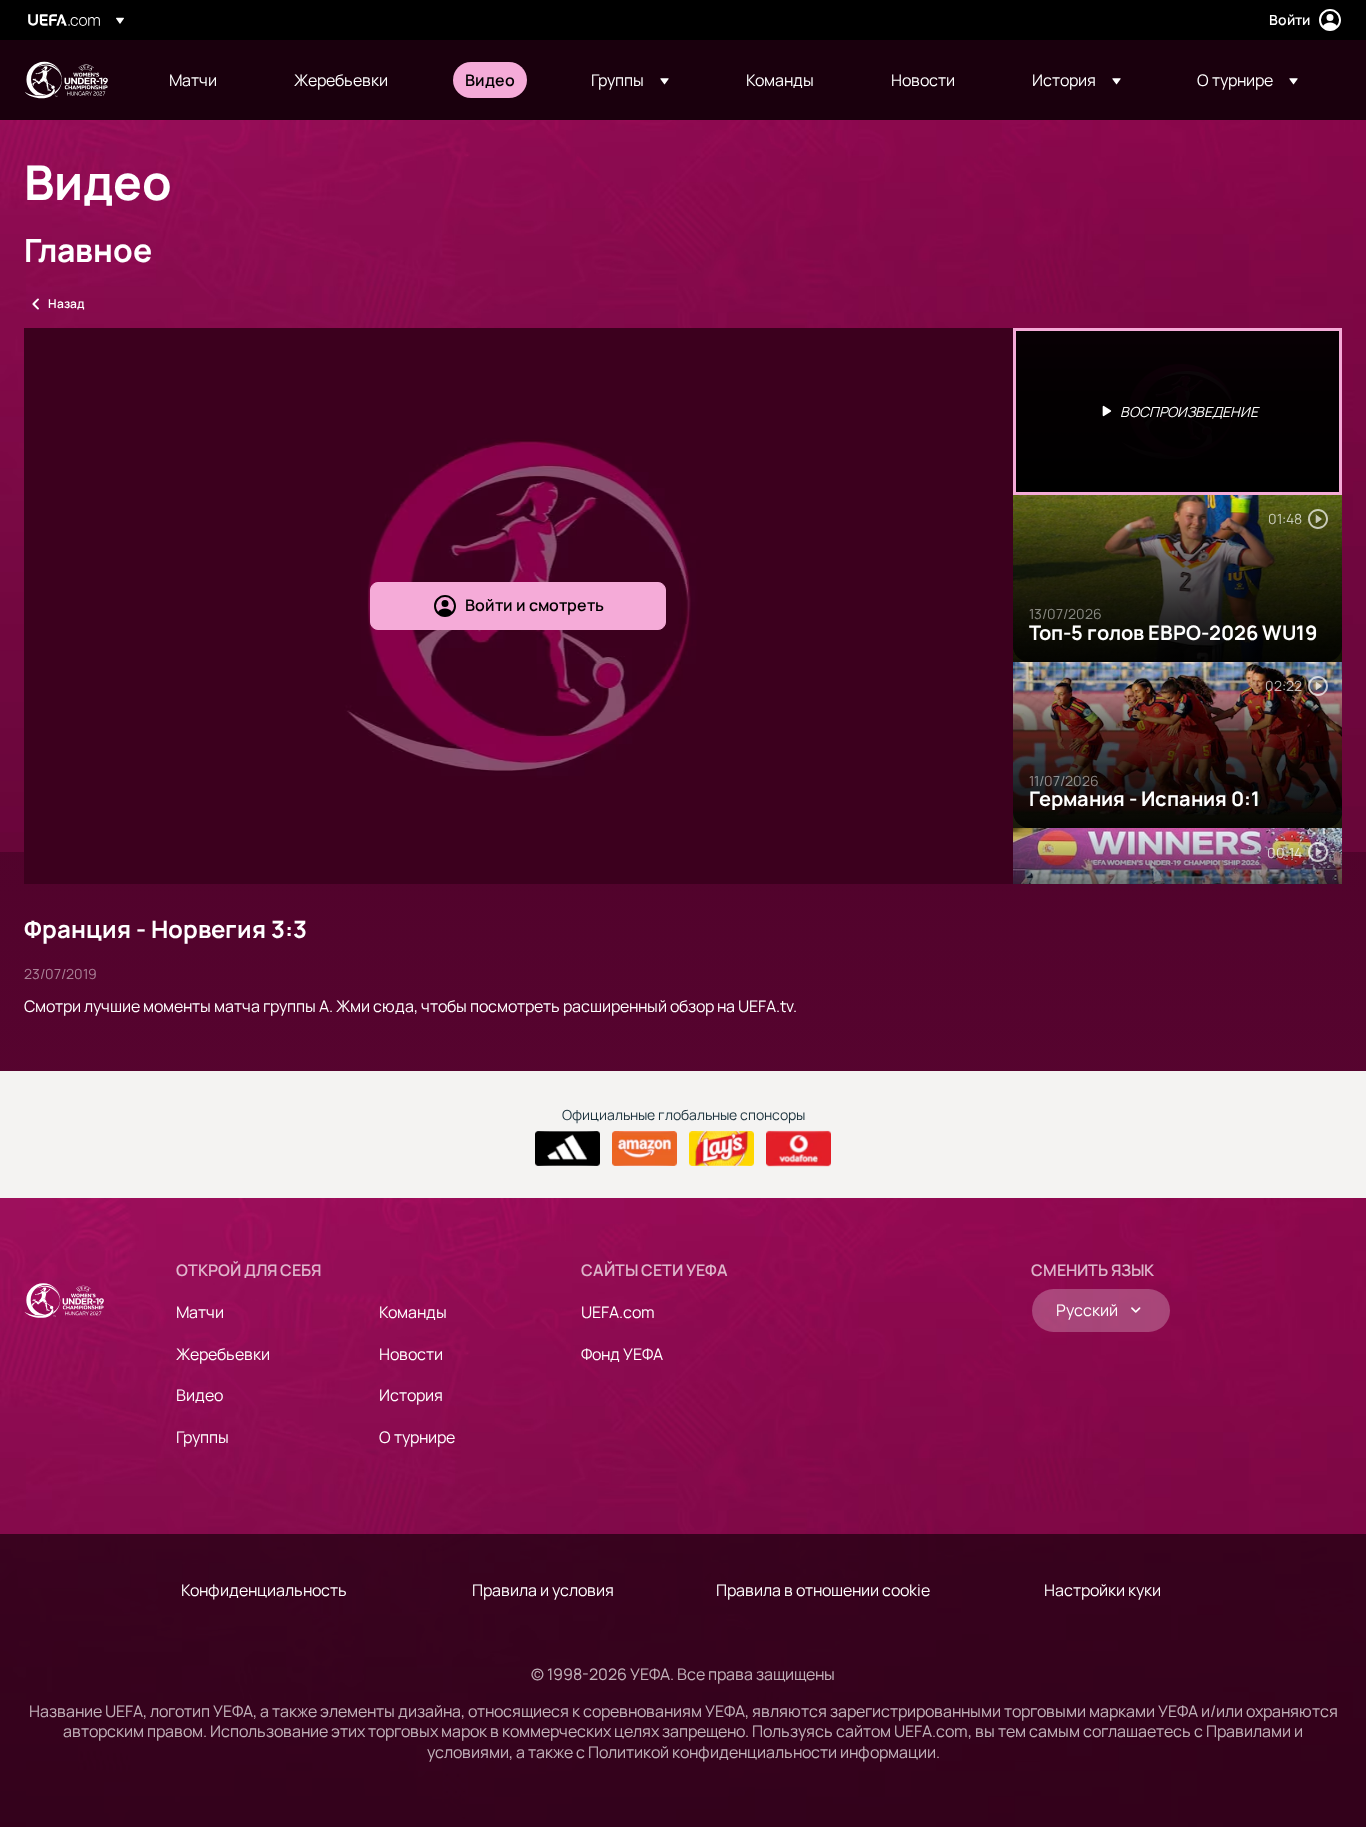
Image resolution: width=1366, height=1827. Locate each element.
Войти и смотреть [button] (534, 605)
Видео (199, 1395)
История (411, 1395)
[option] (1178, 411)
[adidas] (567, 1149)
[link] (193, 80)
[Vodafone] (798, 1149)
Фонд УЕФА (622, 1354)
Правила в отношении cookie (823, 1590)
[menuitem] (206, 80)
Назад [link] (66, 303)
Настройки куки (1102, 1590)
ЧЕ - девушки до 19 (66, 80)
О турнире (417, 1437)
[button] (630, 80)
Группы (202, 1437)
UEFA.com (618, 1312)
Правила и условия (543, 1590)
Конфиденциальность (264, 1590)
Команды (413, 1312)
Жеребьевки (223, 1354)
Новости (411, 1354)
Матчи (200, 1312)
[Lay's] (721, 1149)
